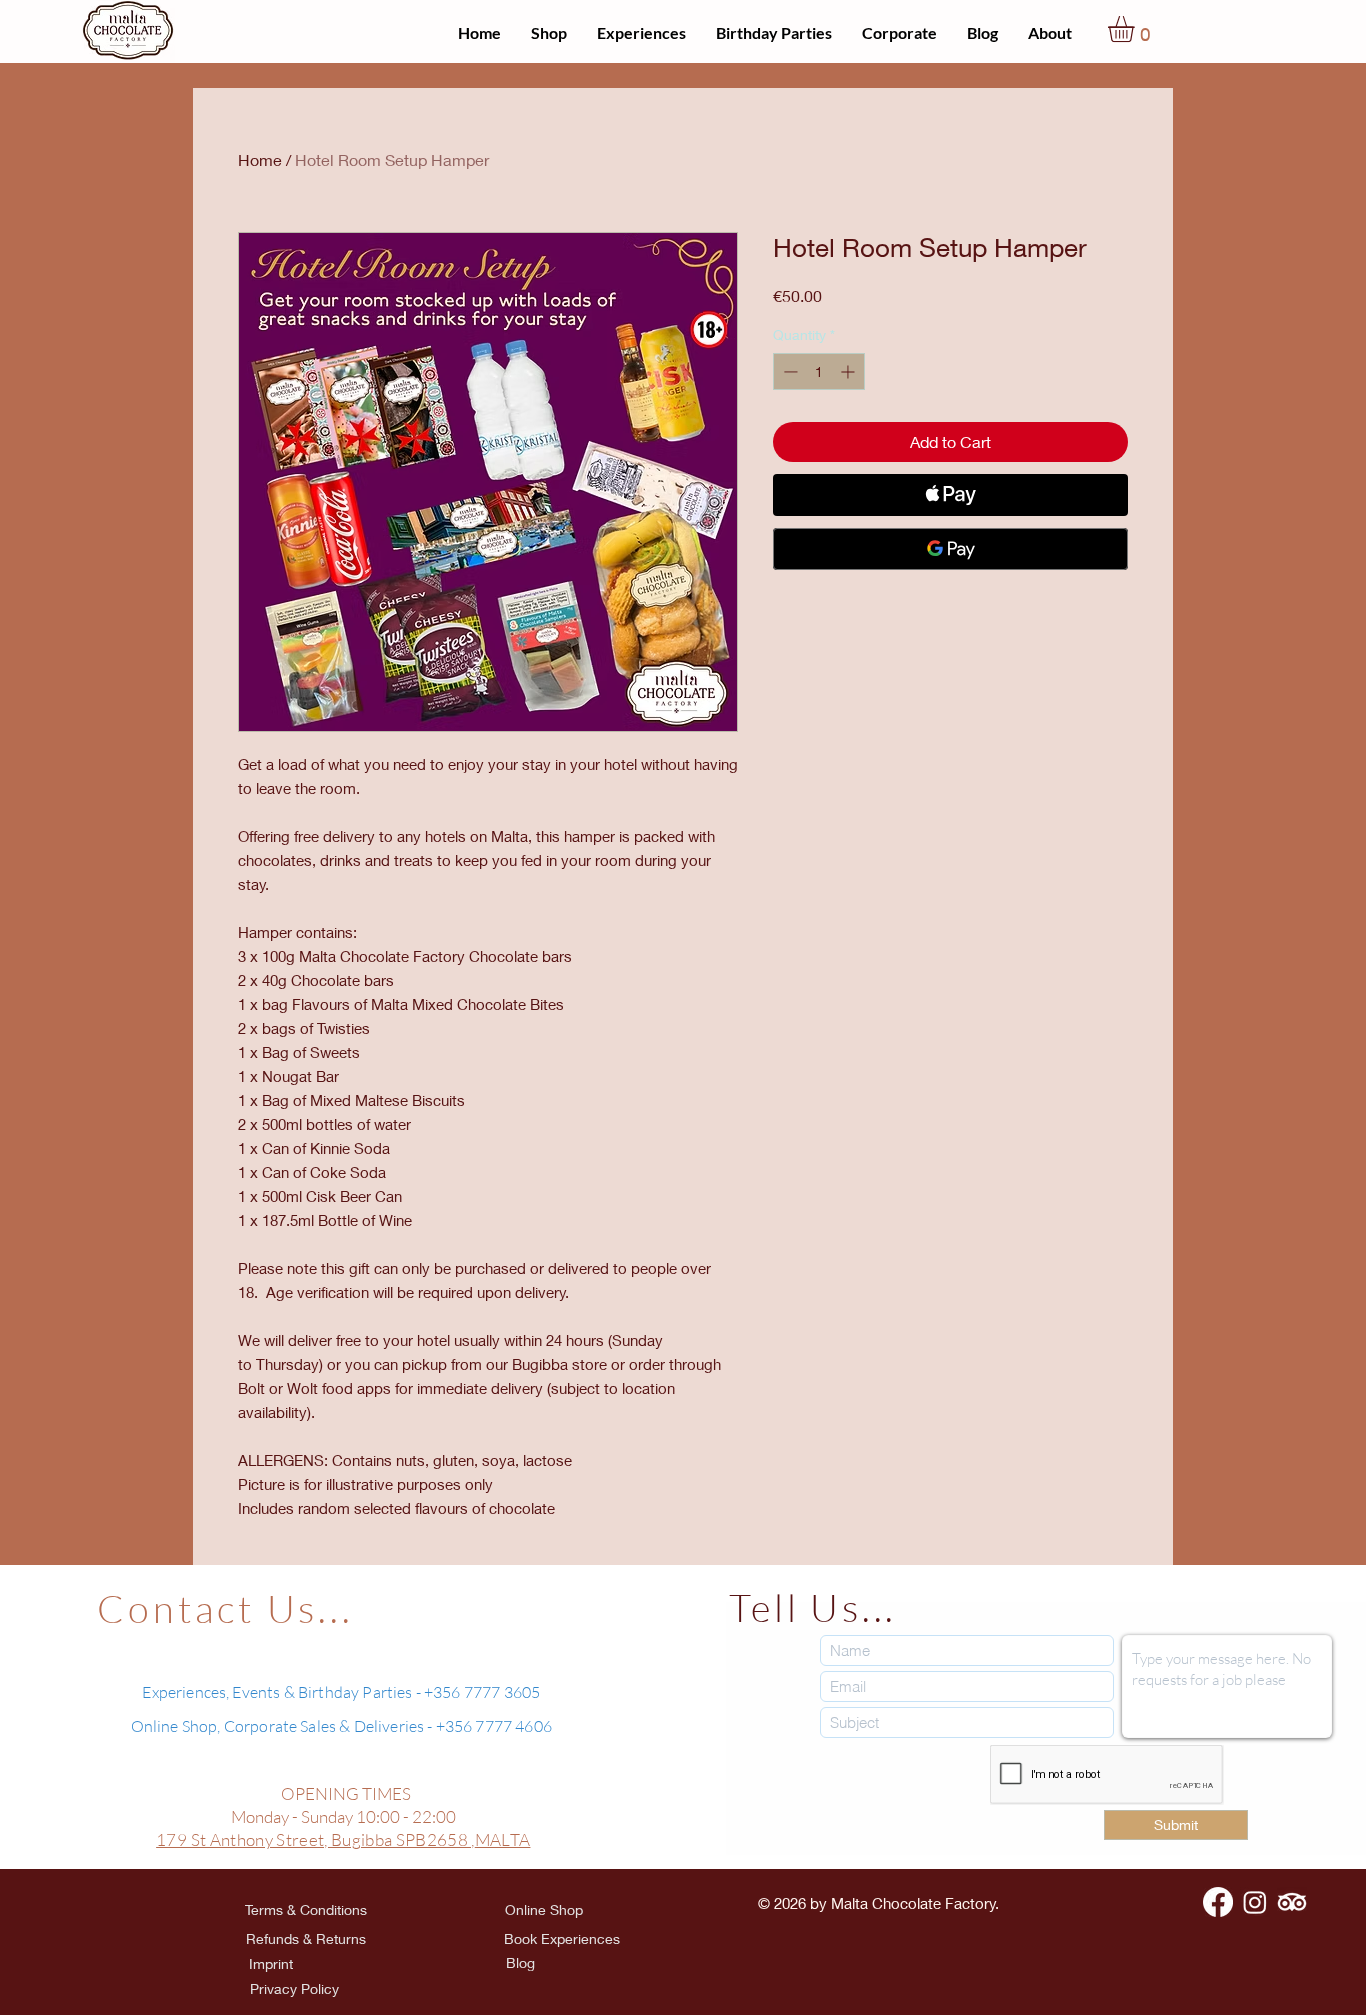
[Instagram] (1255, 1902)
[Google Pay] (950, 549)
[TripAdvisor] (1292, 1902)
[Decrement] (788, 371)
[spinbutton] (819, 371)
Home (260, 159)
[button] (1136, 29)
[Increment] (849, 371)
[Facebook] (1218, 1902)
